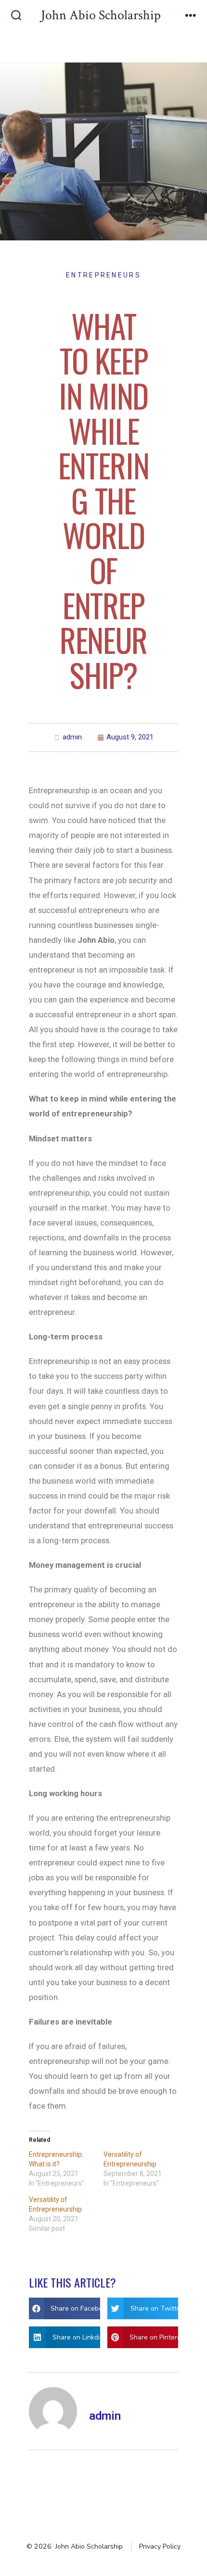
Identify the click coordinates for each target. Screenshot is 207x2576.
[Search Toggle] (16, 16)
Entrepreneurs (103, 275)
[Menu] (191, 16)
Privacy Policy (160, 2546)
